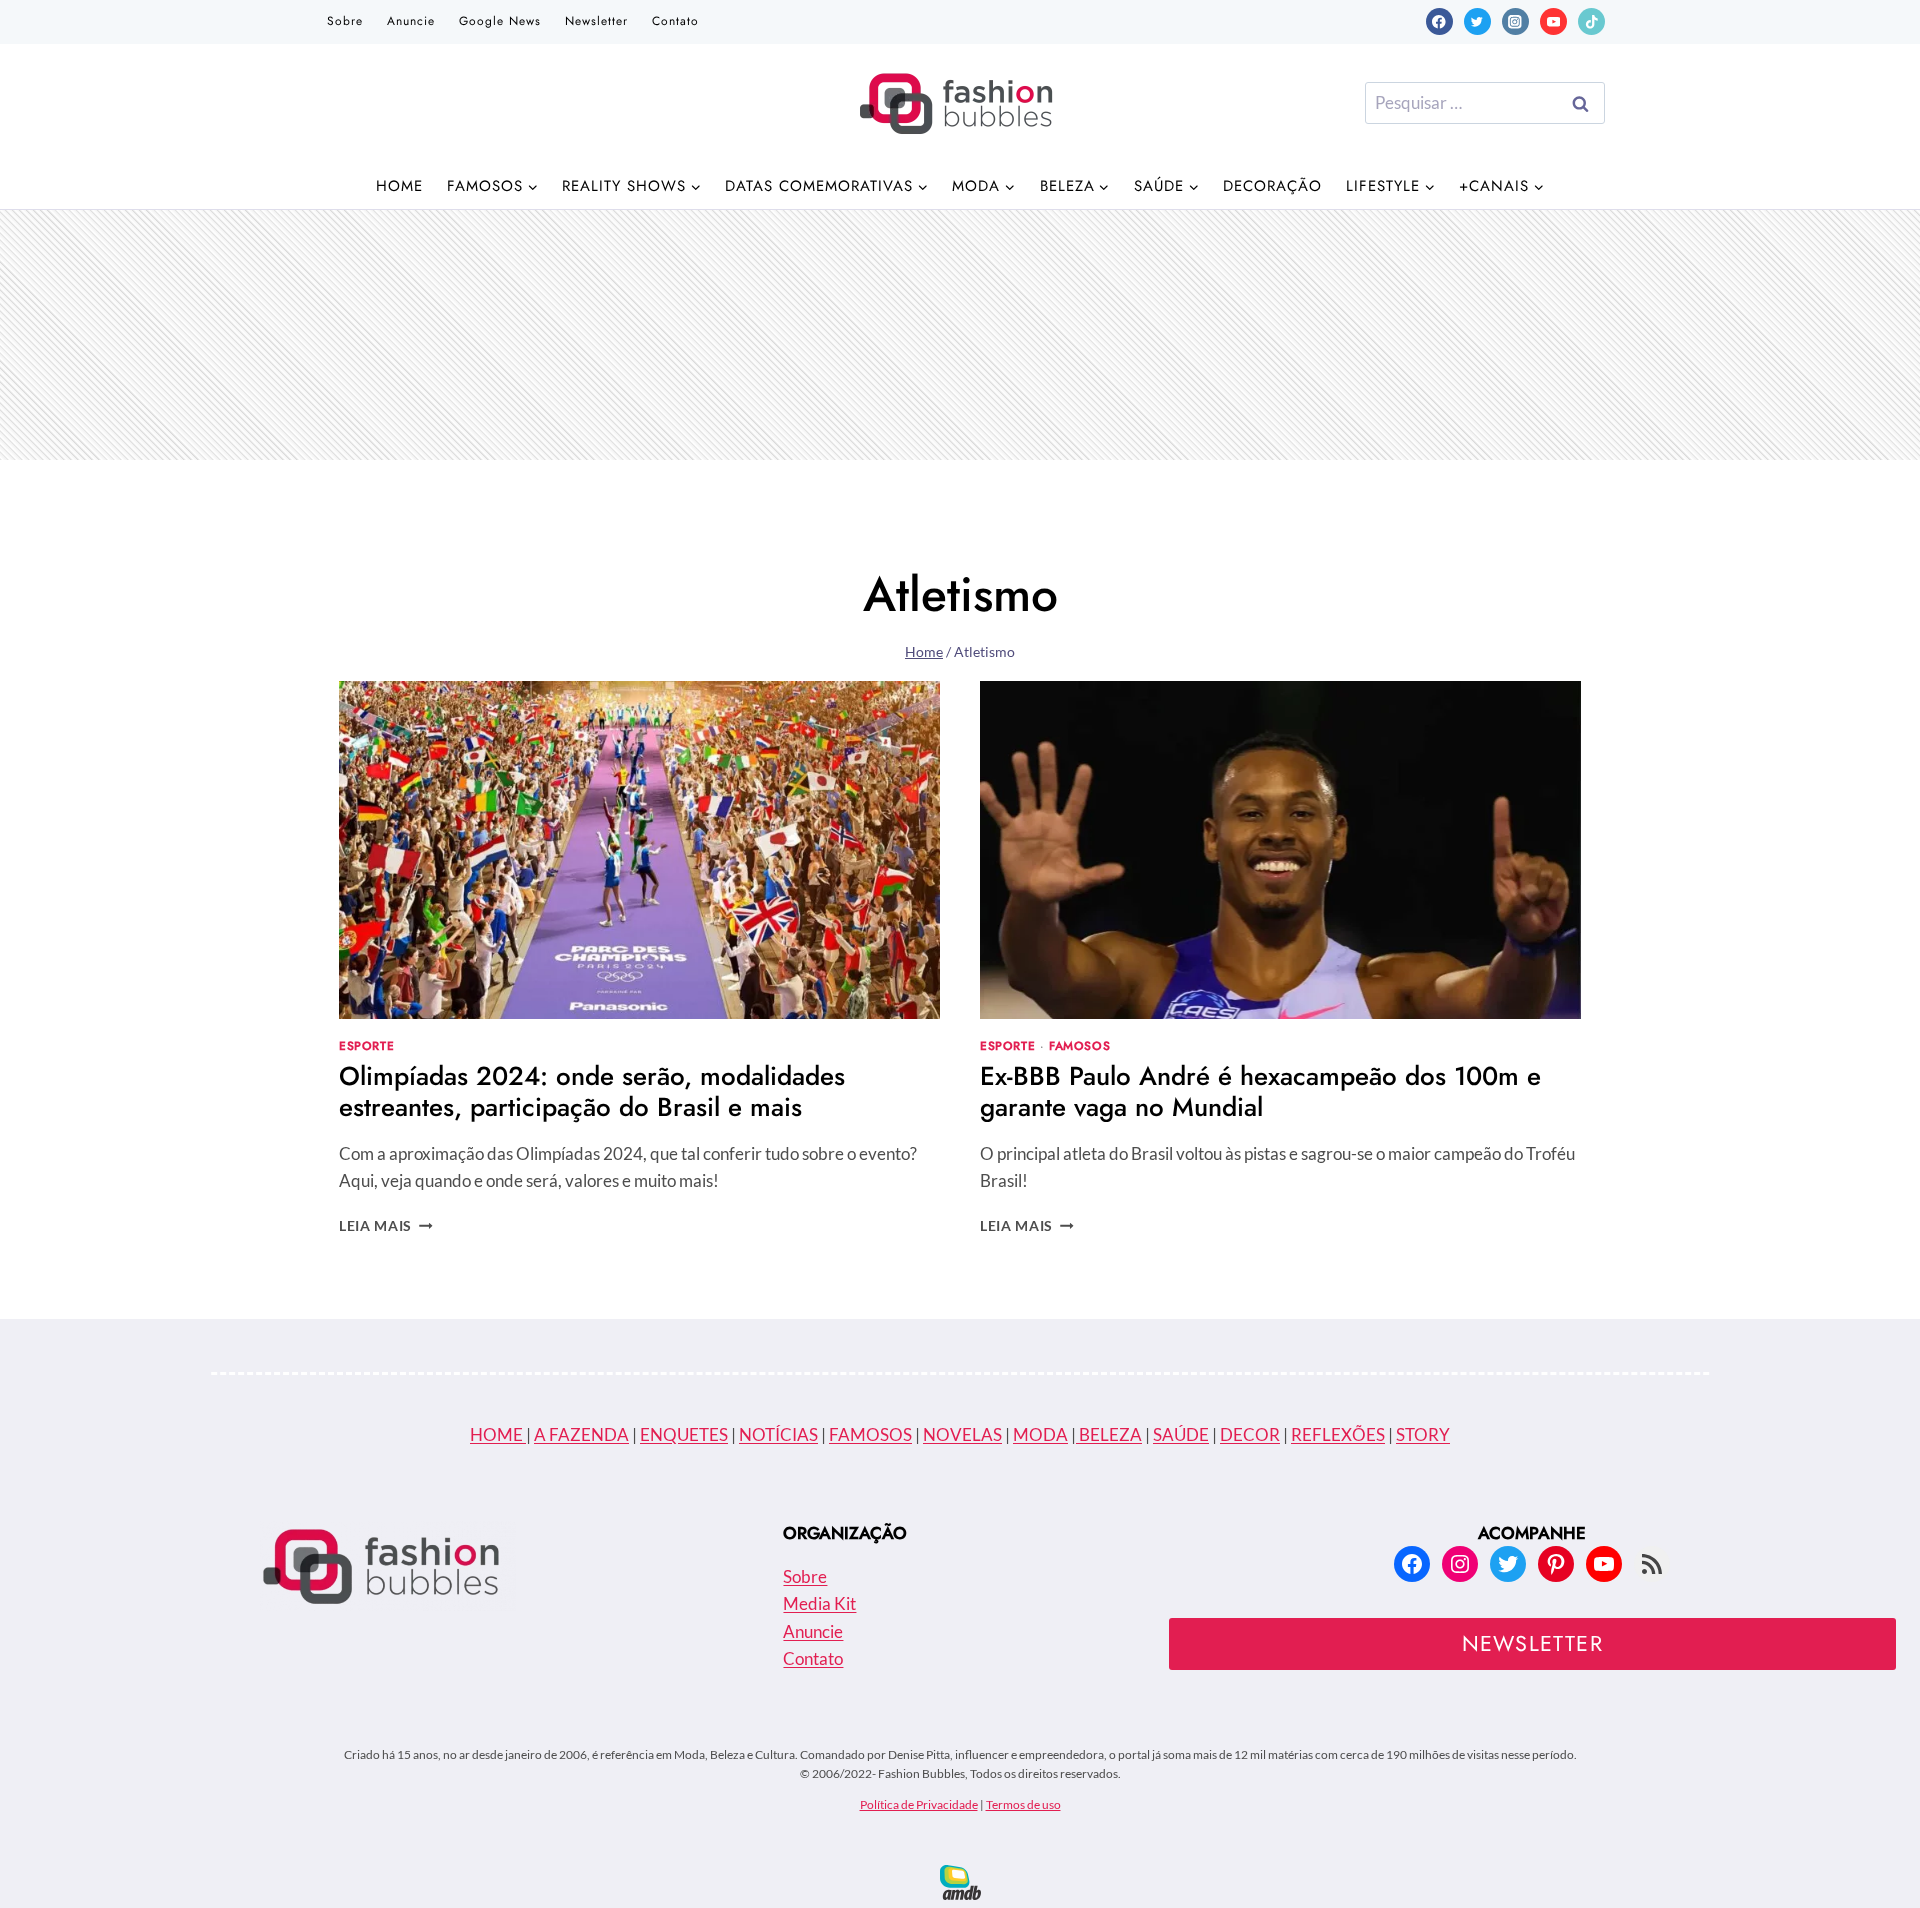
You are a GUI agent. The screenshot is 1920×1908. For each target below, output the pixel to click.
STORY (1423, 1434)
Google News (500, 21)
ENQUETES (684, 1434)
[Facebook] (1439, 21)
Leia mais (386, 1226)
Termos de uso (1023, 1804)
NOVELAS (962, 1434)
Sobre (345, 21)
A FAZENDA (581, 1434)
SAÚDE (1181, 1434)
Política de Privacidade (919, 1804)
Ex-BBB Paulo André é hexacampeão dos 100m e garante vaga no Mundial (1260, 1091)
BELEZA (1109, 1434)
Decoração (1272, 186)
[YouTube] (1553, 21)
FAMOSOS (870, 1434)
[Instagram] (1515, 21)
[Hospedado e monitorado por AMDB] (960, 1882)
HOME (498, 1434)
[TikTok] (1591, 21)
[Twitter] (1477, 21)
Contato (675, 21)
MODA (1040, 1434)
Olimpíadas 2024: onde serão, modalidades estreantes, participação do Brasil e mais (592, 1091)
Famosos (1079, 1045)
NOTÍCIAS (778, 1434)
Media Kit (819, 1603)
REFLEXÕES (1338, 1434)
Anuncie (411, 21)
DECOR (1250, 1434)
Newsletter (596, 21)
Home (399, 186)
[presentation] (639, 850)
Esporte (366, 1045)
